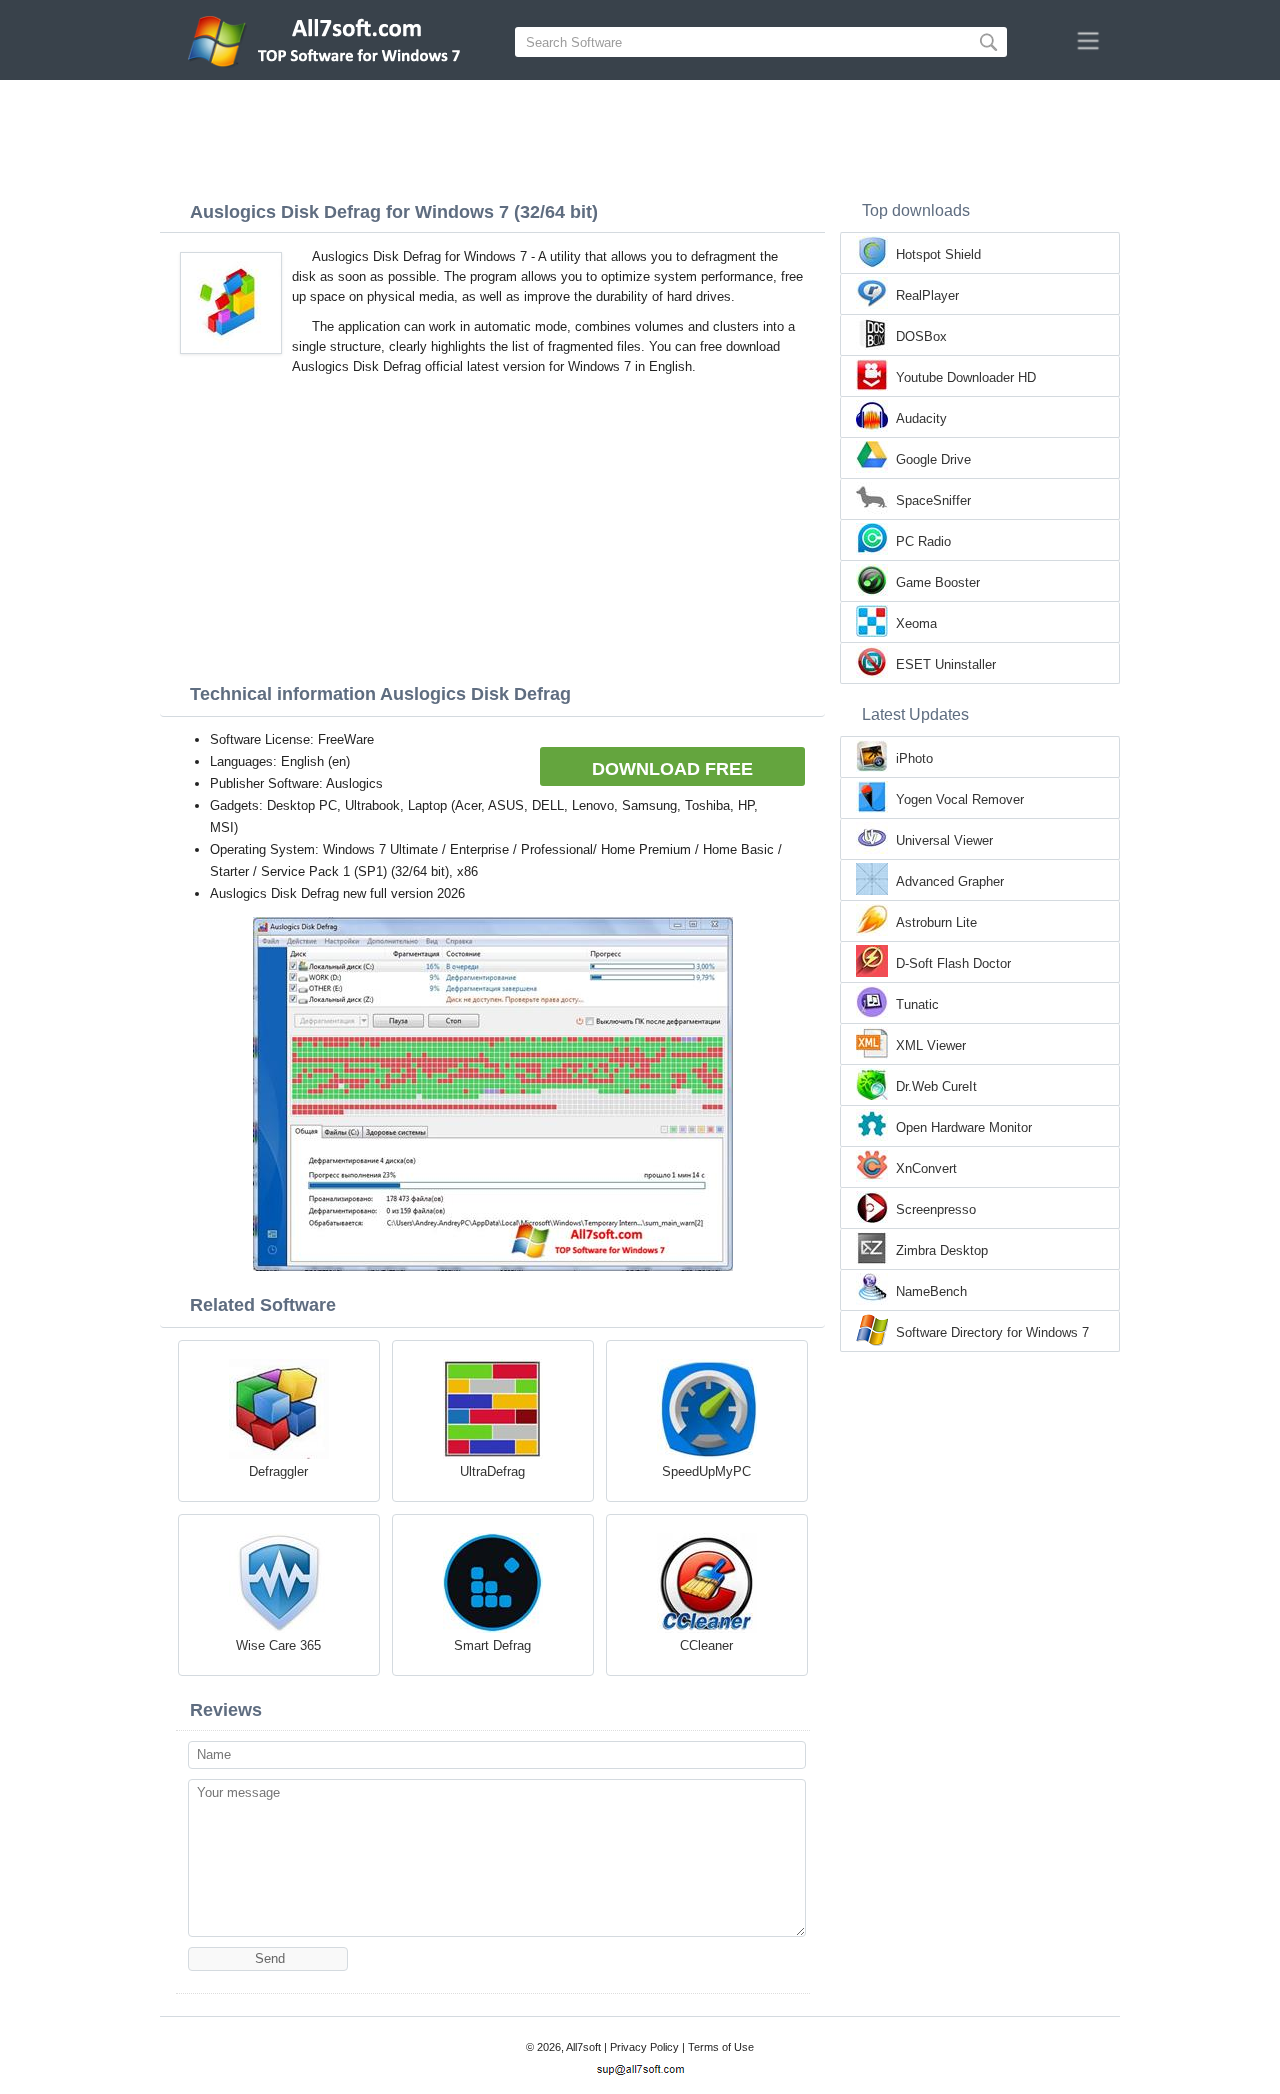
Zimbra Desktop (942, 1250)
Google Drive (933, 459)
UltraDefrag (492, 1471)
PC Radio (923, 541)
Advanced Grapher (950, 881)
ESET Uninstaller (946, 664)
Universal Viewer (944, 840)
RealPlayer (927, 295)
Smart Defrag (492, 1645)
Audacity (921, 418)
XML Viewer (931, 1045)
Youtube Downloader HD (966, 377)
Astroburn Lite (936, 922)
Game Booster (938, 582)
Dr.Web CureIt (936, 1086)
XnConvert (926, 1168)
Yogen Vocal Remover (960, 799)
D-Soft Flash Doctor (953, 963)
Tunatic (917, 1004)
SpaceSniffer (933, 500)
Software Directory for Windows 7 (992, 1332)
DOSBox (921, 336)
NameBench (931, 1291)
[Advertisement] (640, 135)
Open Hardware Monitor (964, 1127)
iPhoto (914, 758)
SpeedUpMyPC (706, 1471)
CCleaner (706, 1645)
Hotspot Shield (938, 254)
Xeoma (916, 623)
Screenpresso (936, 1209)
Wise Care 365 (278, 1645)
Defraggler (278, 1471)
